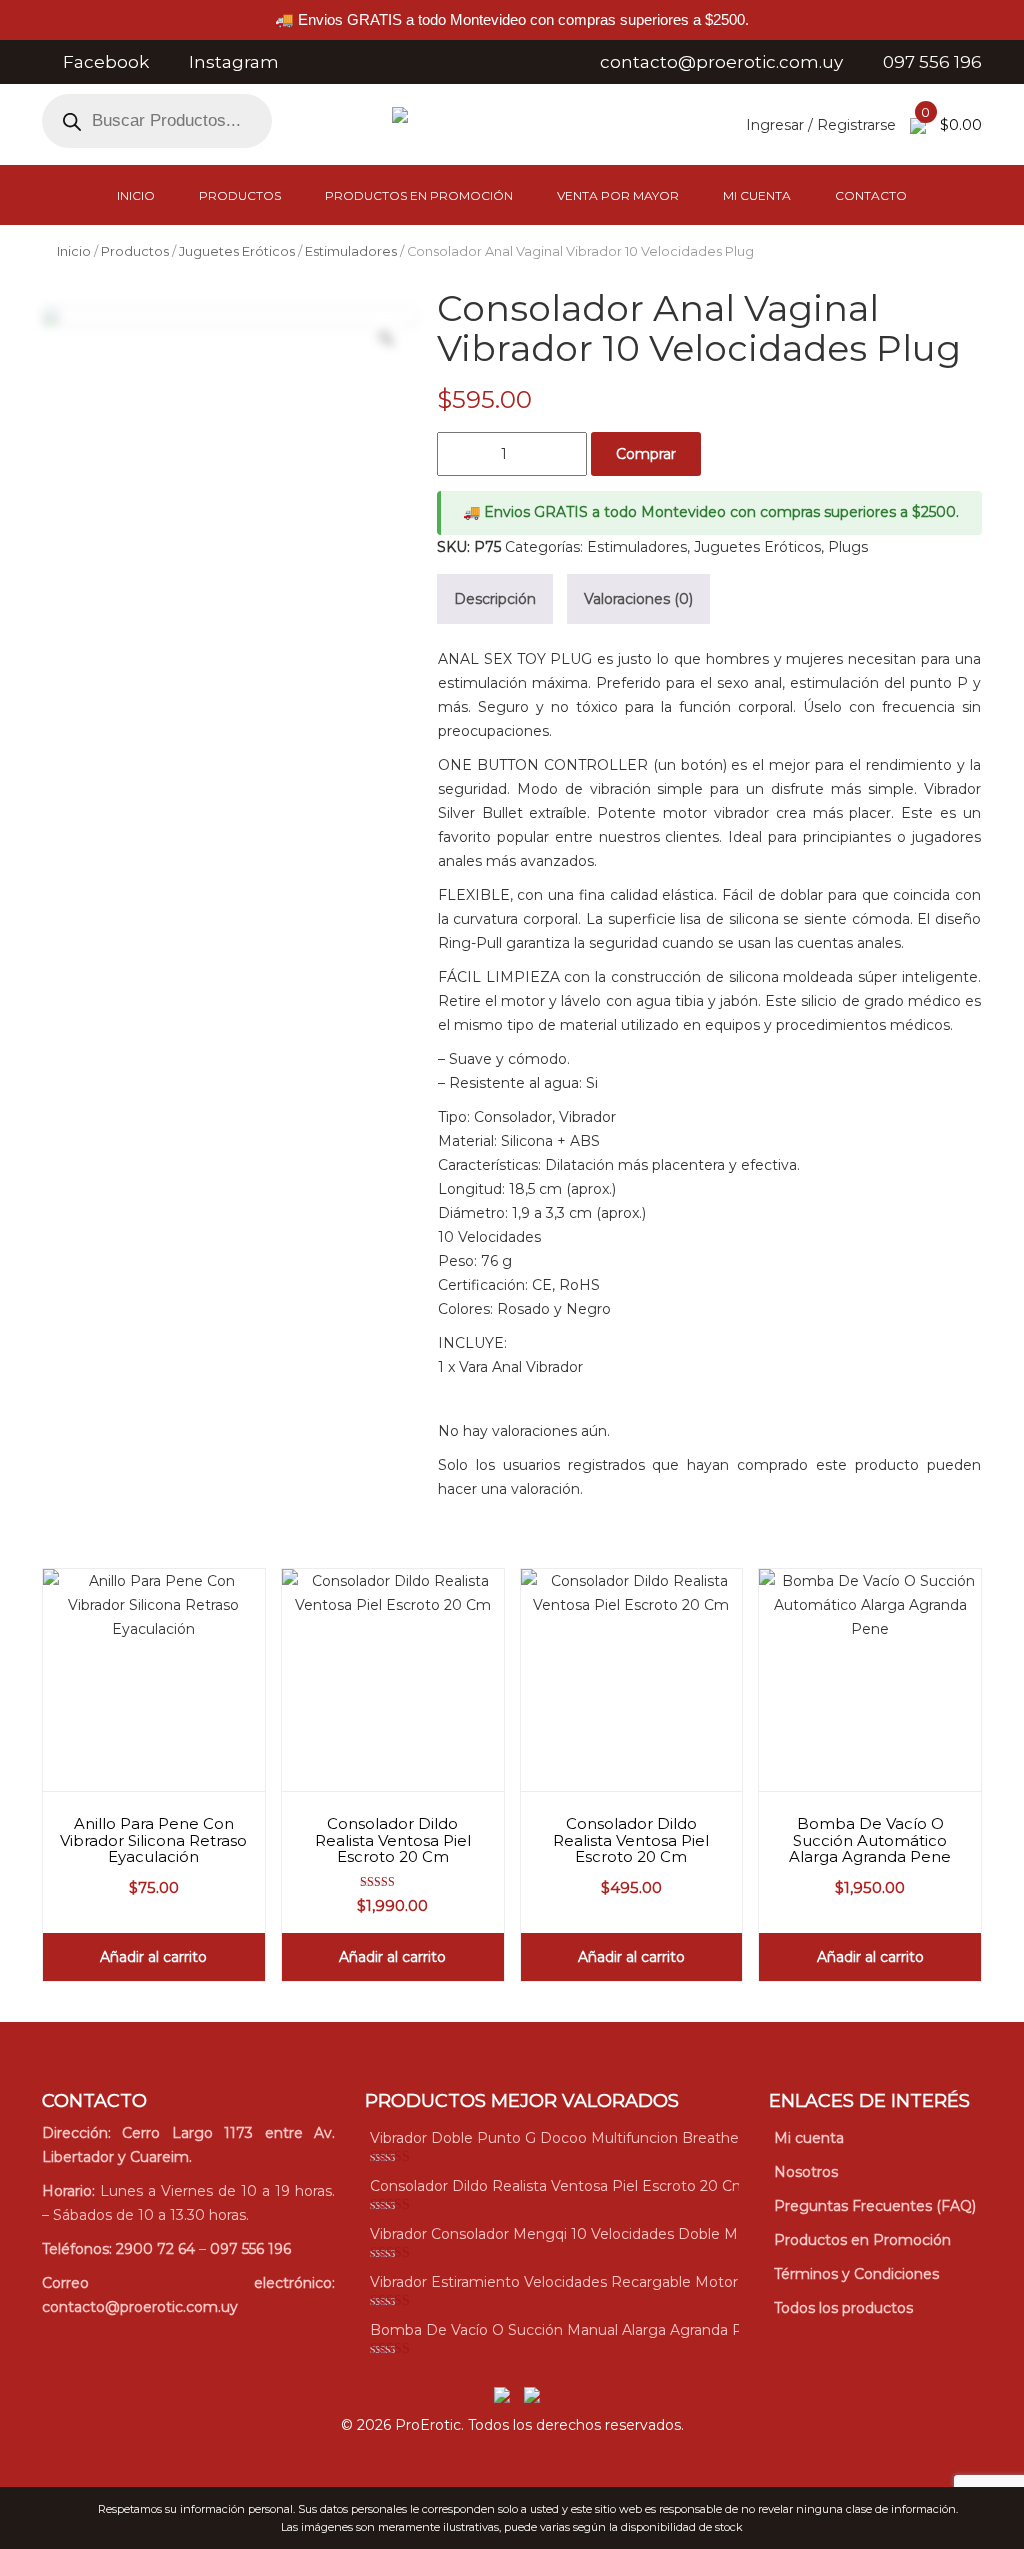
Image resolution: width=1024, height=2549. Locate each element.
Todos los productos (843, 2308)
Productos (240, 195)
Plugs (848, 547)
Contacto (871, 195)
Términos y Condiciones (856, 2274)
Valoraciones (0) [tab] (638, 599)
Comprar (646, 454)
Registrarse (856, 125)
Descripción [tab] (495, 599)
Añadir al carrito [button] (153, 1957)
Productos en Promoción (419, 195)
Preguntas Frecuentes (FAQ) (875, 2206)
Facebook (106, 62)
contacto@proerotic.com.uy (140, 2307)
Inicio (136, 195)
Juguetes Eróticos (237, 251)
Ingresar (775, 125)
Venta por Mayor (618, 195)
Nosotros (806, 2172)
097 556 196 (250, 2249)
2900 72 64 (155, 2249)
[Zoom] (386, 338)
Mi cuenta (757, 195)
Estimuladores (351, 251)
